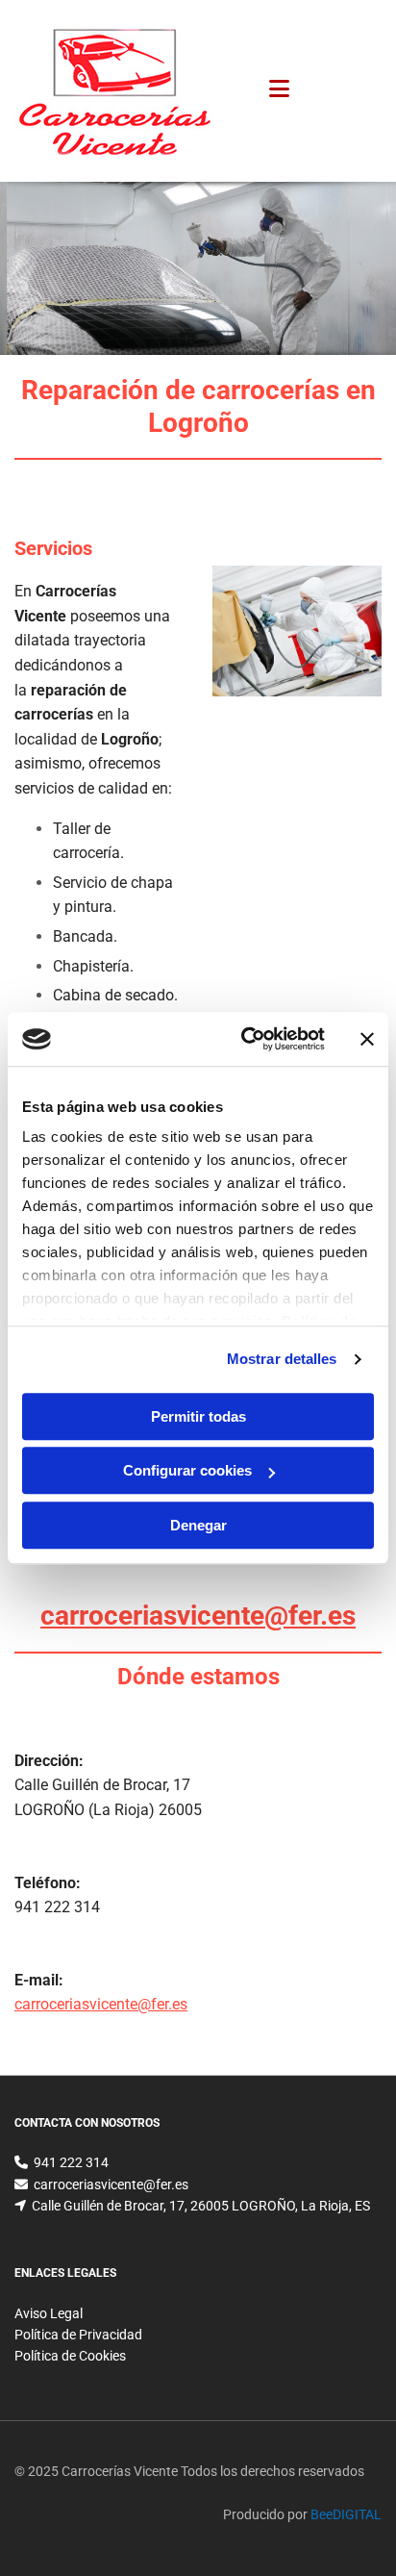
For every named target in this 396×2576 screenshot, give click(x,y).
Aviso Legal (49, 2313)
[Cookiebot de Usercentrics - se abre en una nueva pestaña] (245, 1039)
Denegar (198, 1525)
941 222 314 (57, 1907)
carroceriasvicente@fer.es (198, 1616)
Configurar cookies (187, 1470)
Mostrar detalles (282, 1359)
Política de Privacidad (78, 2335)
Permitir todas (198, 1416)
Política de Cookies (70, 2356)
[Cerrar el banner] (367, 1039)
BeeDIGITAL (346, 2514)
